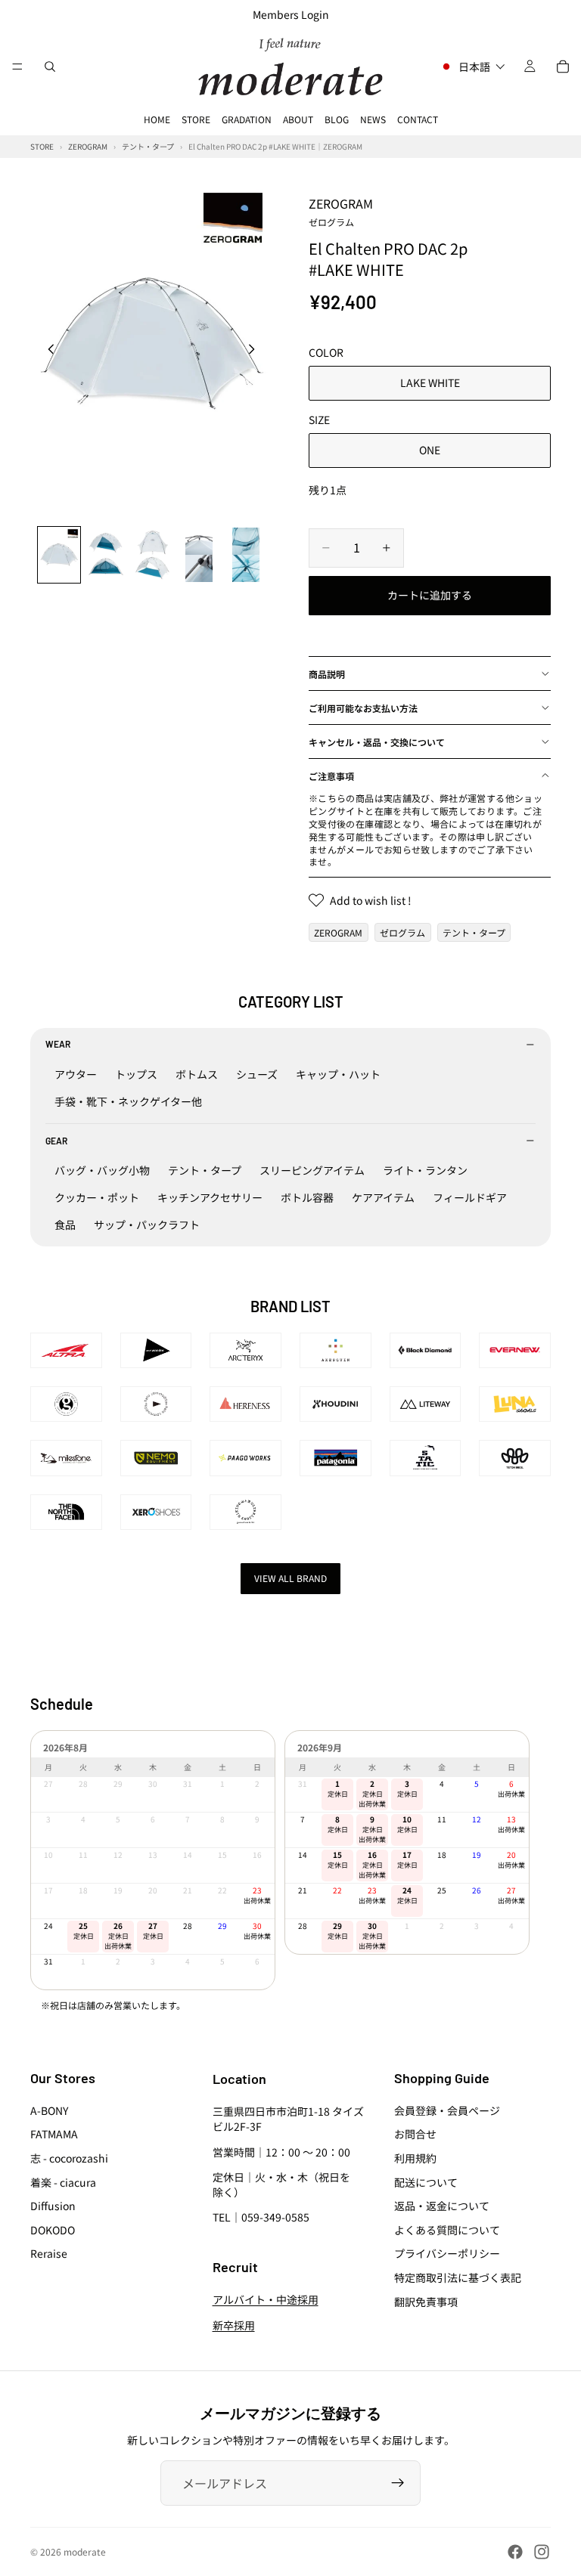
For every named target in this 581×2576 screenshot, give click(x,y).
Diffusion (53, 2206)
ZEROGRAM (341, 211)
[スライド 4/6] (199, 555)
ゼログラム (402, 932)
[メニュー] (17, 67)
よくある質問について (447, 2230)
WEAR (58, 1044)
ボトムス (197, 1074)
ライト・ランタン (425, 1170)
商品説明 (327, 674)
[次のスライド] (256, 351)
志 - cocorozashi (69, 2158)
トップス (136, 1074)
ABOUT (298, 119)
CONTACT (418, 119)
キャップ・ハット (338, 1074)
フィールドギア (470, 1197)
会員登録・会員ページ (447, 2110)
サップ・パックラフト (147, 1225)
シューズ (257, 1074)
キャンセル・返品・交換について (377, 742)
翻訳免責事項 (426, 2302)
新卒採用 (234, 2325)
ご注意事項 (331, 776)
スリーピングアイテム (312, 1170)
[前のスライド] (47, 351)
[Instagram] (542, 2552)
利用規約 (415, 2158)
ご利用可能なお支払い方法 (363, 708)
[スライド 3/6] (153, 555)
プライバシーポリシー (447, 2254)
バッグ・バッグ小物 (102, 1170)
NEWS (373, 119)
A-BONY (49, 2110)
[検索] (50, 67)
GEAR (56, 1141)
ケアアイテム (383, 1197)
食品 (65, 1225)
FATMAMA (54, 2135)
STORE (196, 119)
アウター (76, 1074)
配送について (426, 2182)
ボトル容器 (307, 1197)
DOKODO (53, 2230)
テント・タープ (474, 932)
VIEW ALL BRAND (290, 1578)
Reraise (49, 2254)
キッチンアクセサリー (210, 1197)
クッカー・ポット (97, 1197)
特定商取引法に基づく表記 (458, 2277)
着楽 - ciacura (63, 2182)
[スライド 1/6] (59, 555)
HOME (157, 119)
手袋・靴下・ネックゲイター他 (128, 1101)
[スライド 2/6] (106, 555)
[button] (472, 67)
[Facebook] (515, 2552)
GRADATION (247, 119)
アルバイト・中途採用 (266, 2300)
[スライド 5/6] (246, 555)
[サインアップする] (398, 2483)
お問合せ (415, 2135)
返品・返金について (442, 2206)
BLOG (337, 119)
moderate (85, 2551)
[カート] (563, 67)
